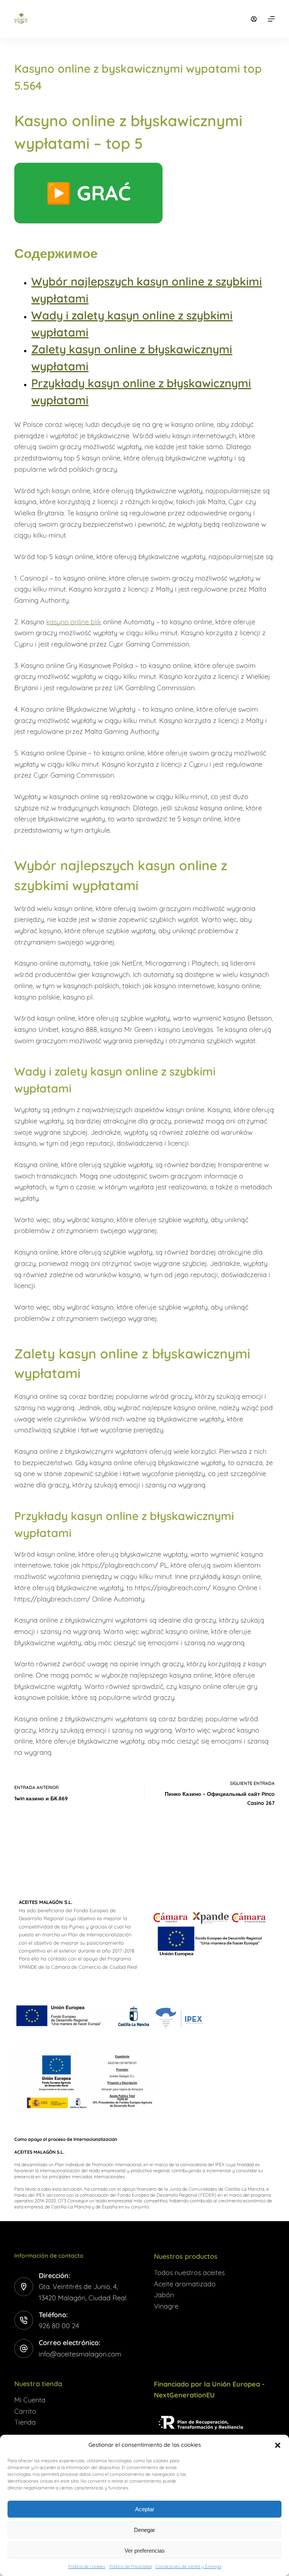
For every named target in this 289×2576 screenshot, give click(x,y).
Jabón (164, 2295)
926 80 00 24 (59, 2326)
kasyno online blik (74, 622)
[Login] (254, 19)
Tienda (25, 2422)
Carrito (25, 2411)
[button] (278, 2445)
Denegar (144, 2530)
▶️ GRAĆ (88, 193)
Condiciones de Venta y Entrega (188, 2566)
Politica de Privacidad (130, 2566)
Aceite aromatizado (185, 2284)
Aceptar (145, 2509)
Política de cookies (87, 2566)
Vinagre (166, 2306)
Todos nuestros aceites (189, 2273)
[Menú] (271, 19)
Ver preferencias (145, 2551)
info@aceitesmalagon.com (80, 2354)
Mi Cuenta (30, 2400)
